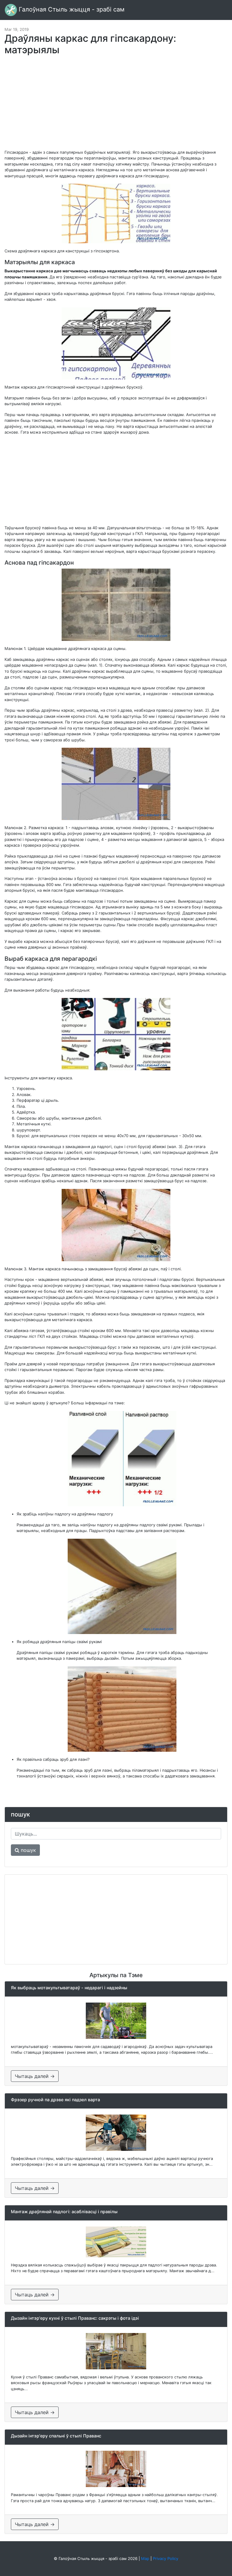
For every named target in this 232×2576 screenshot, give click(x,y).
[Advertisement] (116, 105)
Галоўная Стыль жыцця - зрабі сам (71, 9)
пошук (28, 1850)
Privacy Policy (166, 2558)
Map (145, 2558)
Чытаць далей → (35, 2076)
